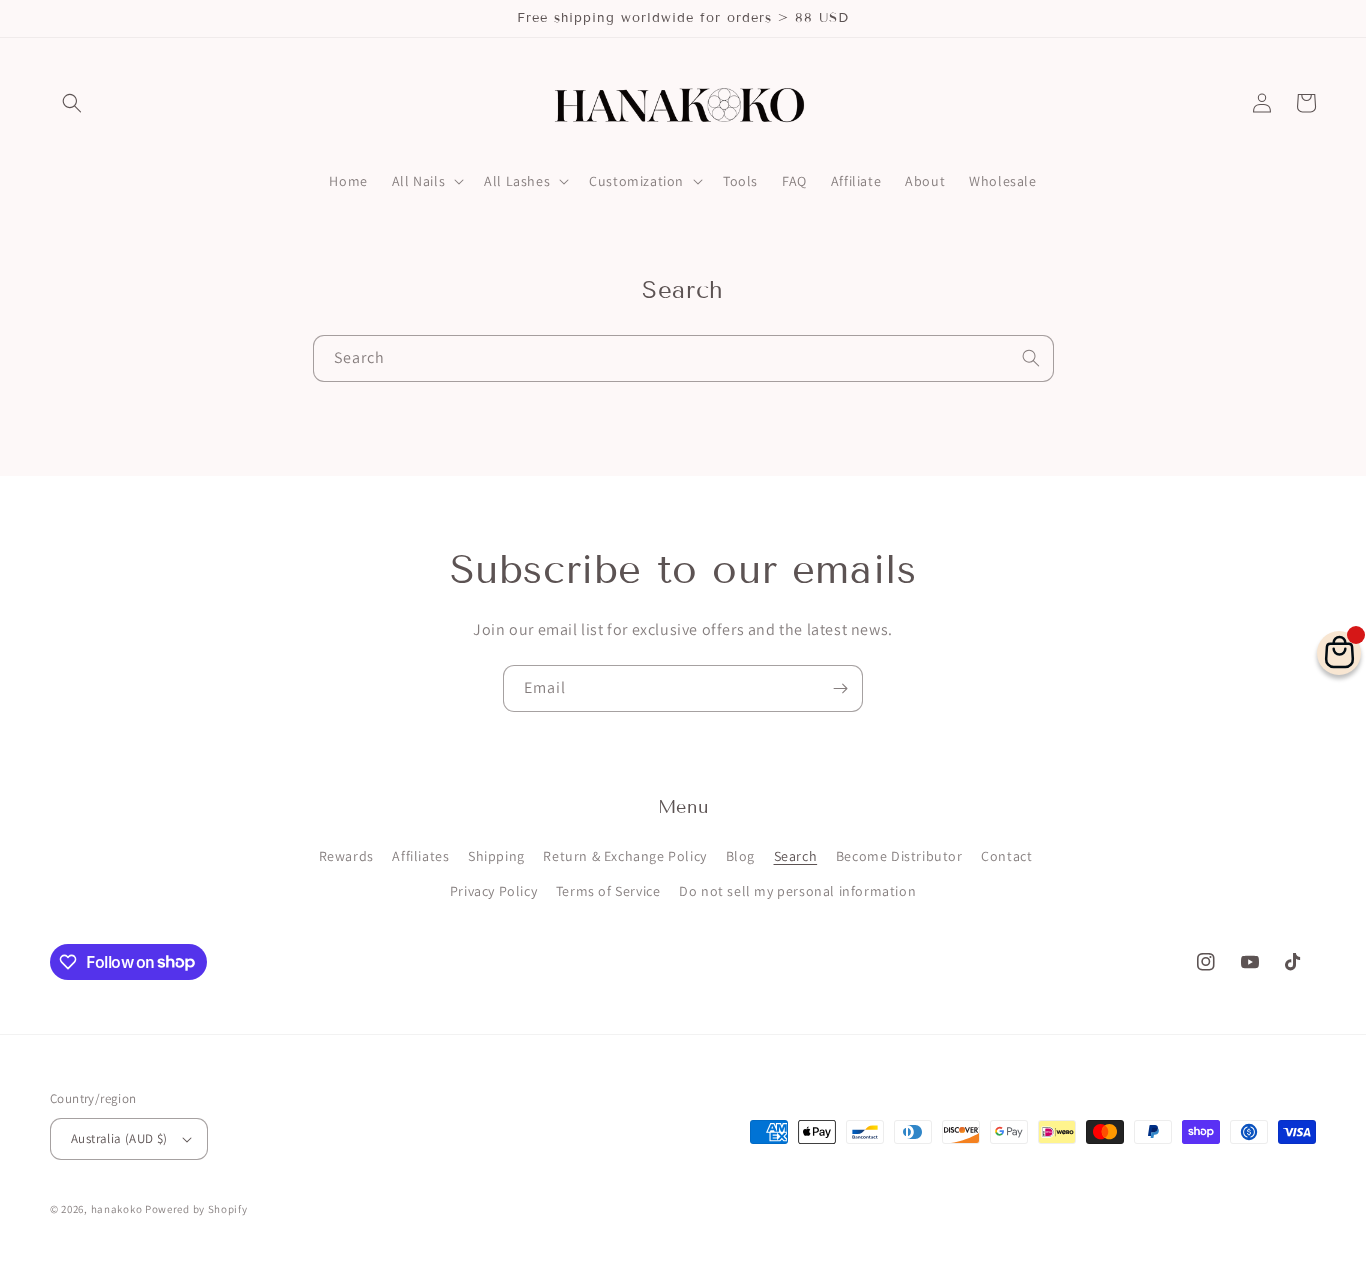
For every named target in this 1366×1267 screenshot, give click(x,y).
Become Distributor (899, 856)
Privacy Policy (493, 891)
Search (796, 856)
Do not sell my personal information (797, 891)
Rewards (346, 856)
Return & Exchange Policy (624, 856)
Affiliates (420, 856)
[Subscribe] (840, 688)
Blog (740, 856)
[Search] (1031, 358)
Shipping (496, 856)
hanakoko (117, 1209)
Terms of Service (608, 891)
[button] (72, 103)
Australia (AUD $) (119, 1138)
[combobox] (683, 358)
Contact (1006, 856)
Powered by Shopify (196, 1209)
